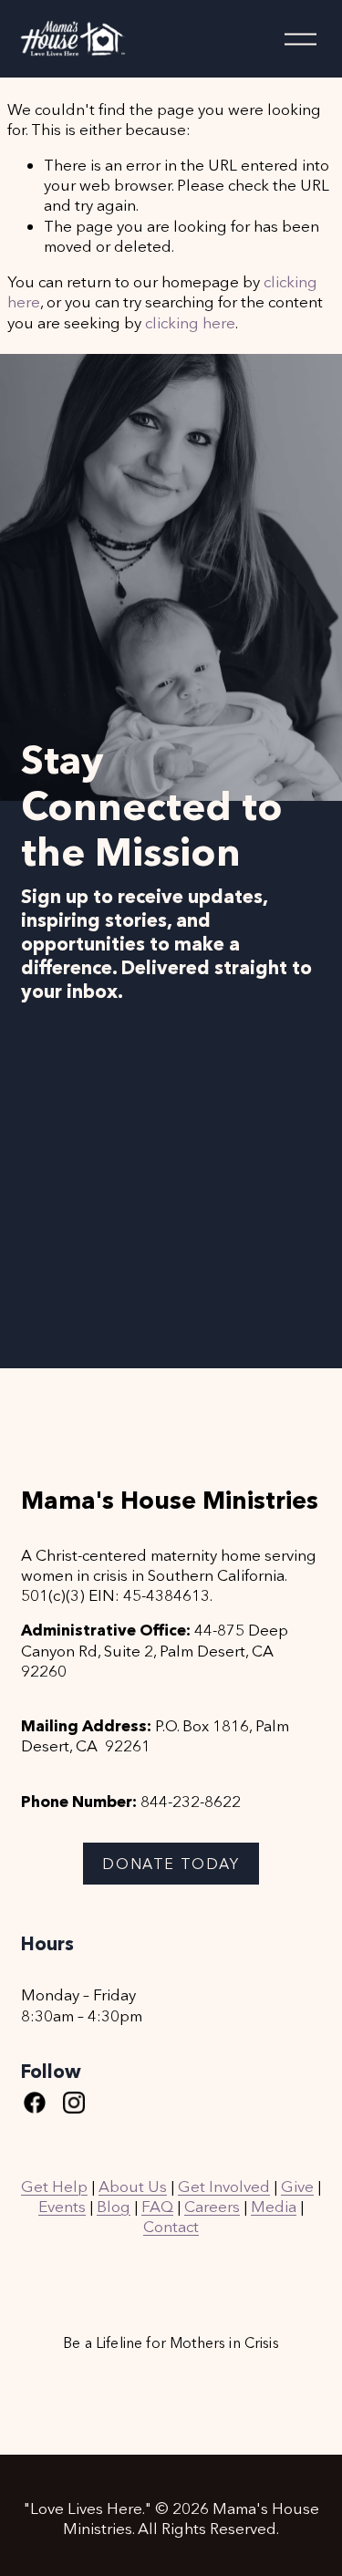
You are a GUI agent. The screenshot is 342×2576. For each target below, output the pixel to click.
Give (297, 2186)
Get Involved (224, 2186)
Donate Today (171, 1864)
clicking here (190, 322)
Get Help (54, 2186)
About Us (133, 2186)
